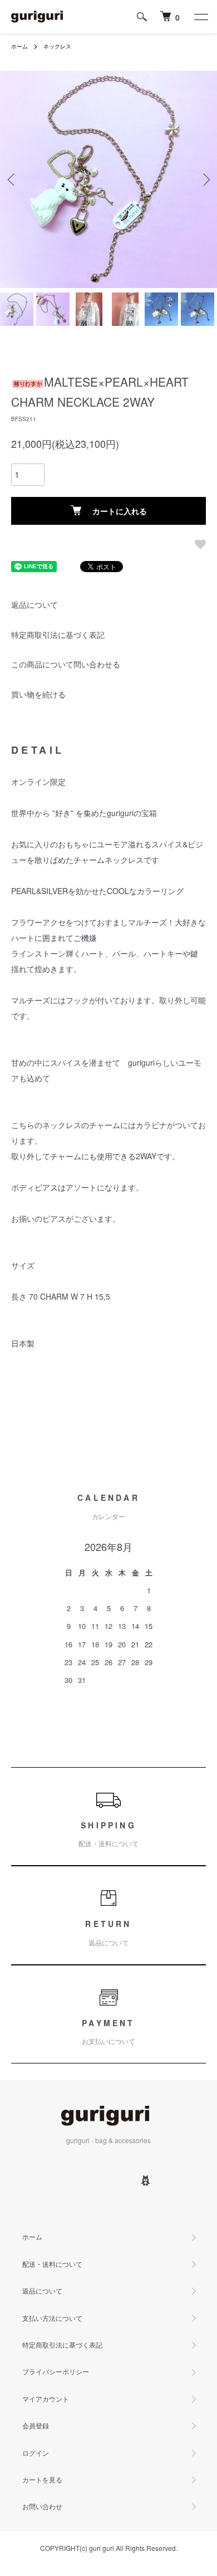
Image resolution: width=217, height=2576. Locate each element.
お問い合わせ (42, 2506)
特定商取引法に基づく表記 (58, 635)
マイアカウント (46, 2399)
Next (204, 180)
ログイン (36, 2453)
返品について (34, 604)
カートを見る (42, 2479)
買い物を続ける (38, 694)
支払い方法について (52, 2318)
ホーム (19, 46)
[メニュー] (200, 17)
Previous (13, 180)
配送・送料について (52, 2264)
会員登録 (36, 2425)
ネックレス (57, 46)
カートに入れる (120, 511)
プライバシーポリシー (56, 2371)
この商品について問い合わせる (66, 664)
